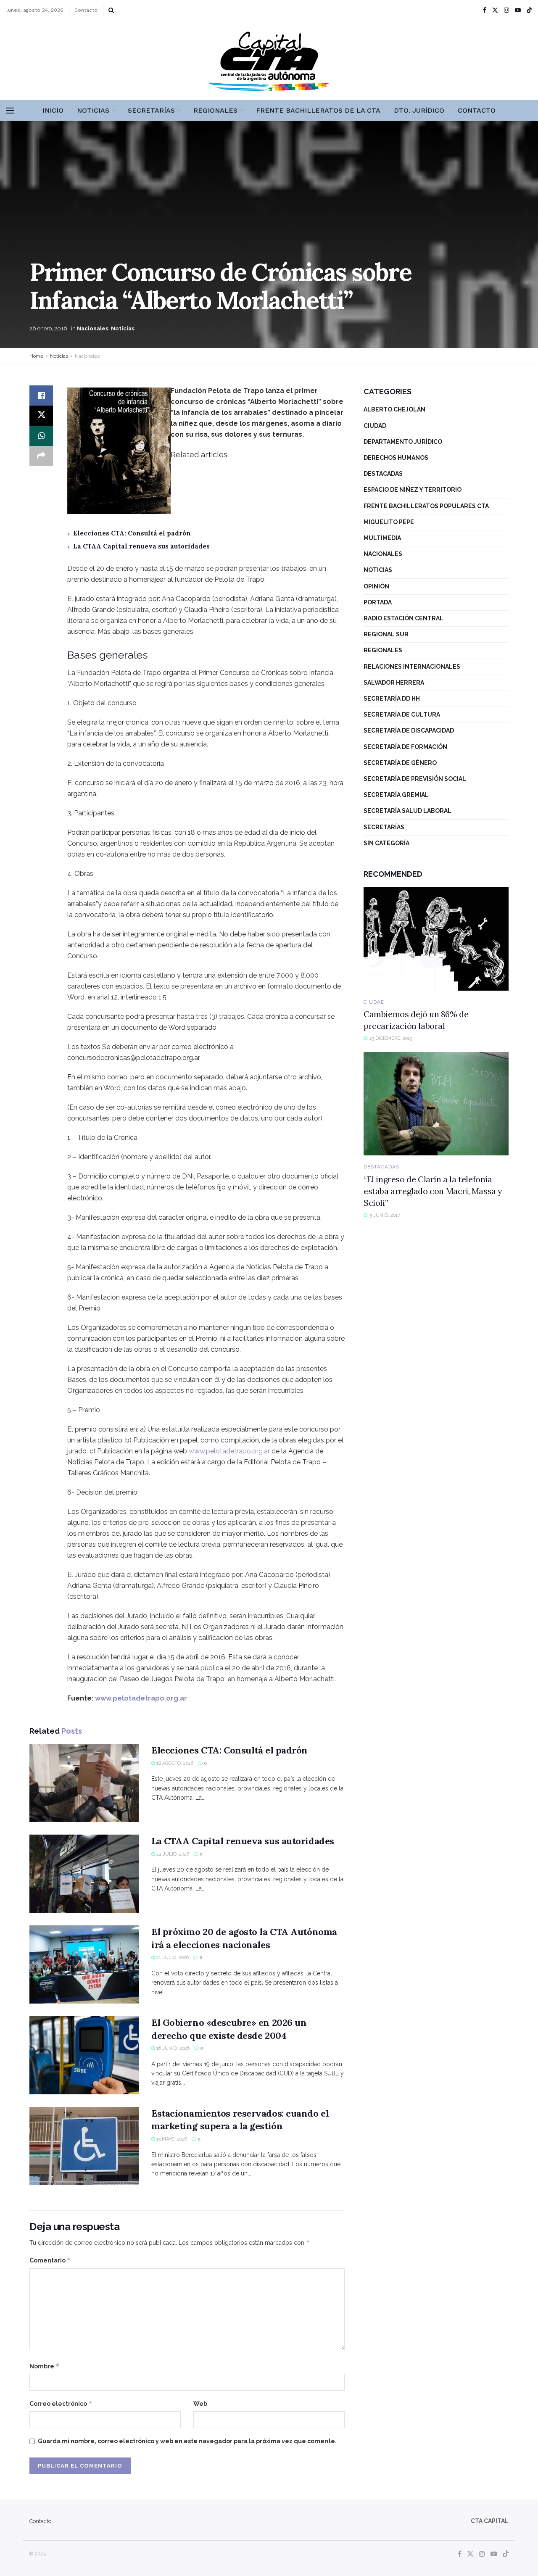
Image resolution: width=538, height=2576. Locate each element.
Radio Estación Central (403, 618)
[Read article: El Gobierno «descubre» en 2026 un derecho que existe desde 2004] (84, 2055)
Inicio (53, 110)
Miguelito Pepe (389, 522)
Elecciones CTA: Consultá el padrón (132, 533)
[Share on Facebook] (41, 395)
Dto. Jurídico (419, 110)
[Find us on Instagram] (506, 10)
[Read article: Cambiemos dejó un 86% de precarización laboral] (436, 939)
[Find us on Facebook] (485, 10)
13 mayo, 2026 (171, 2139)
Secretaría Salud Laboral (407, 811)
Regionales (215, 110)
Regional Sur (386, 634)
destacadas (383, 474)
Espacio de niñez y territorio (413, 490)
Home (36, 356)
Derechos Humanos (396, 458)
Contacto (86, 10)
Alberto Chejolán (394, 409)
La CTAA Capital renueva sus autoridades (141, 546)
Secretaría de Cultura (402, 715)
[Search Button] (111, 10)
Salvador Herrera (394, 683)
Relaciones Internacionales (412, 667)
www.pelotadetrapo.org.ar (229, 1451)
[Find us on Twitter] (495, 10)
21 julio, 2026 (172, 1958)
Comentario (50, 2260)
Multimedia (382, 538)
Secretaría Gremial (396, 795)
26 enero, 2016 (48, 328)
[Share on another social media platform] (41, 456)
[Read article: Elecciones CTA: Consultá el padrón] (84, 1783)
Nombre (45, 2366)
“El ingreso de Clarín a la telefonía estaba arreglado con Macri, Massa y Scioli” (433, 1191)
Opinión (376, 586)
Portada (378, 602)
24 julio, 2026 (172, 1854)
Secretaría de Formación (405, 747)
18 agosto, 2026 (174, 1763)
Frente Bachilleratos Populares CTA (426, 506)
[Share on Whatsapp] (41, 436)
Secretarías (151, 110)
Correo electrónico (61, 2403)
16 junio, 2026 (172, 2048)
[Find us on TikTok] (529, 11)
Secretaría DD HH (392, 699)
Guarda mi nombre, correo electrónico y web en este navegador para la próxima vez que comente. (187, 2441)
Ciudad (375, 426)
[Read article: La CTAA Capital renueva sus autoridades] (84, 1874)
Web (200, 2404)
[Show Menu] (10, 111)
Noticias (93, 110)
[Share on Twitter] (41, 416)
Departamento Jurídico (403, 442)
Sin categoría (386, 843)
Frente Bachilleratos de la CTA (318, 110)
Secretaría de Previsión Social (415, 779)
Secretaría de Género (400, 763)
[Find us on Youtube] (518, 10)
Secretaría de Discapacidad (409, 730)
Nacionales (93, 328)
